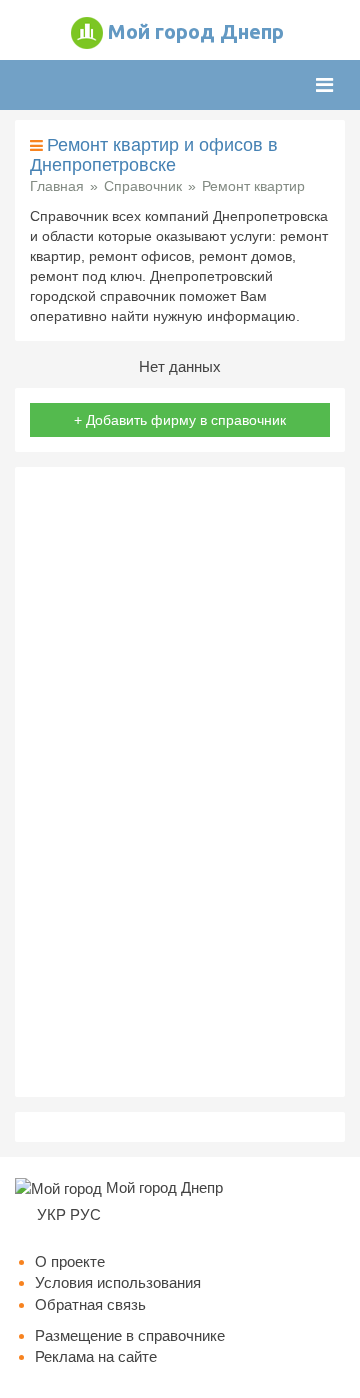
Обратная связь (90, 1304)
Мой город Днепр (196, 31)
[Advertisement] (180, 782)
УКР (51, 1214)
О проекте (70, 1261)
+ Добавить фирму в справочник (180, 420)
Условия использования (118, 1282)
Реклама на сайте (96, 1356)
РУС (85, 1214)
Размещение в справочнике (130, 1335)
